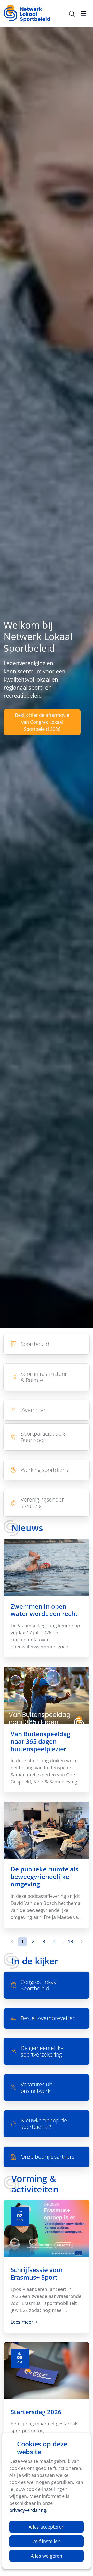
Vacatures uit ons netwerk (46, 2088)
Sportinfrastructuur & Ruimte (46, 1377)
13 (71, 1941)
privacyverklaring (28, 2510)
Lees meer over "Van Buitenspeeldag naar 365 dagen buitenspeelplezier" (46, 1729)
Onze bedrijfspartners (46, 2157)
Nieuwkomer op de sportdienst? (46, 2124)
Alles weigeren (47, 2556)
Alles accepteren (47, 2527)
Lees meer (22, 2322)
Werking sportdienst (46, 1470)
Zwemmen (46, 1410)
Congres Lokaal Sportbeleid (46, 1985)
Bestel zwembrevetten (46, 2018)
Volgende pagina (81, 1942)
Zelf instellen (47, 2541)
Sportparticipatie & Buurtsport (46, 1437)
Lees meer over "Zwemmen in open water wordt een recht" (46, 1598)
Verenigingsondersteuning (46, 1503)
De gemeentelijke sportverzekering (46, 2051)
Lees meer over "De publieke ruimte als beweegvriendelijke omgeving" (46, 1865)
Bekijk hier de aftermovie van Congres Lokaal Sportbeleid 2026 (42, 722)
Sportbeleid (46, 1344)
